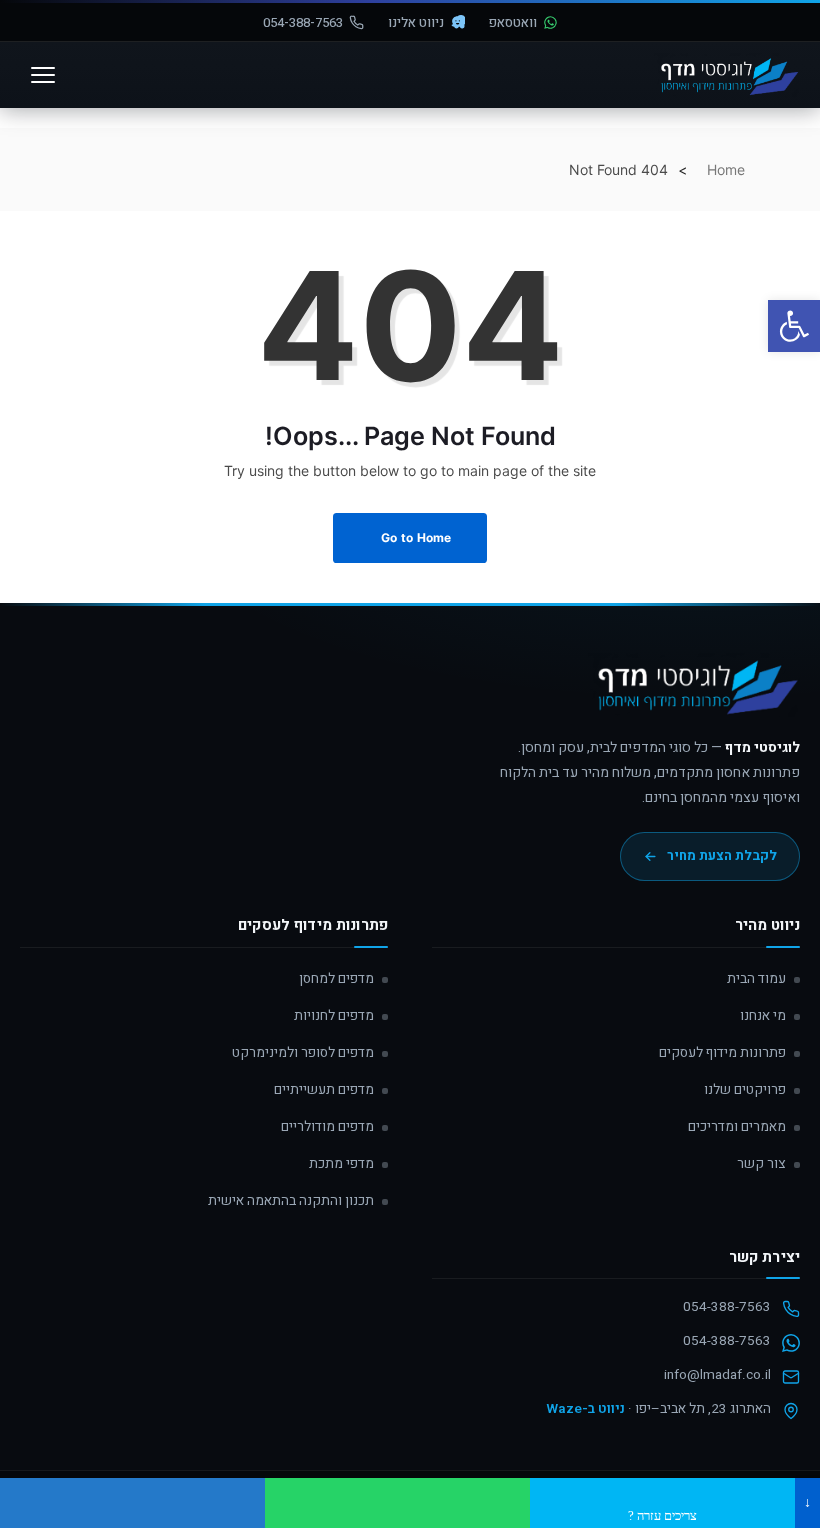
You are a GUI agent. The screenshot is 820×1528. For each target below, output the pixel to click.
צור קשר (761, 1164)
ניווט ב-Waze (585, 1409)
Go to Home (415, 537)
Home (726, 169)
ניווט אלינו (416, 22)
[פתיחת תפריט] (43, 75)
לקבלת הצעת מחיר (722, 856)
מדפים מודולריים (327, 1127)
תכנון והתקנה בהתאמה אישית (291, 1201)
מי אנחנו (763, 1016)
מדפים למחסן (336, 979)
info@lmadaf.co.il (717, 1375)
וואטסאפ (513, 22)
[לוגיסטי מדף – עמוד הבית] (727, 75)
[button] (794, 326)
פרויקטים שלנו (745, 1090)
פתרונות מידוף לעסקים (722, 1053)
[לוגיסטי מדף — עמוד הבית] (694, 694)
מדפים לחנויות (334, 1016)
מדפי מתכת (341, 1164)
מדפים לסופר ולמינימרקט (303, 1053)
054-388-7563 (303, 22)
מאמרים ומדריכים (737, 1127)
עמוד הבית (756, 979)
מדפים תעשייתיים (324, 1090)
